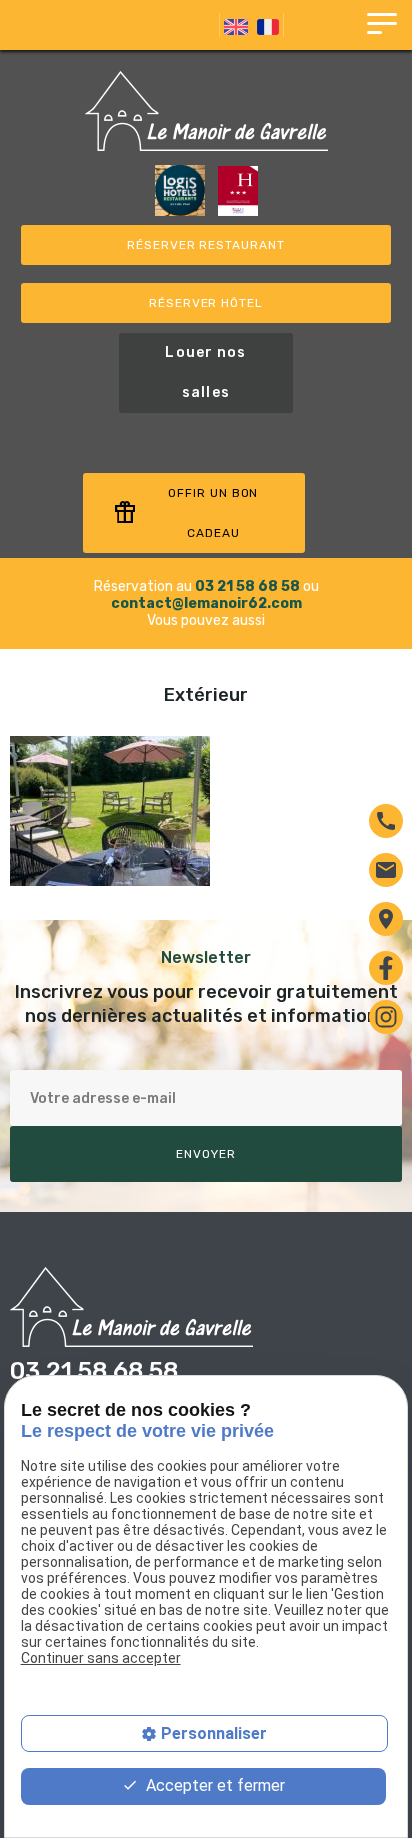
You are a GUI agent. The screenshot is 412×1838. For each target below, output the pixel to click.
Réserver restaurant (206, 245)
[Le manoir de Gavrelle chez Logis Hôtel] (181, 211)
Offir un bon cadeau (186, 513)
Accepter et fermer (213, 1785)
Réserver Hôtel (206, 303)
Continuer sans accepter (101, 1658)
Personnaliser (214, 1733)
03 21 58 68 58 (247, 586)
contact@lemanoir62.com (206, 603)
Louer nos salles (205, 372)
